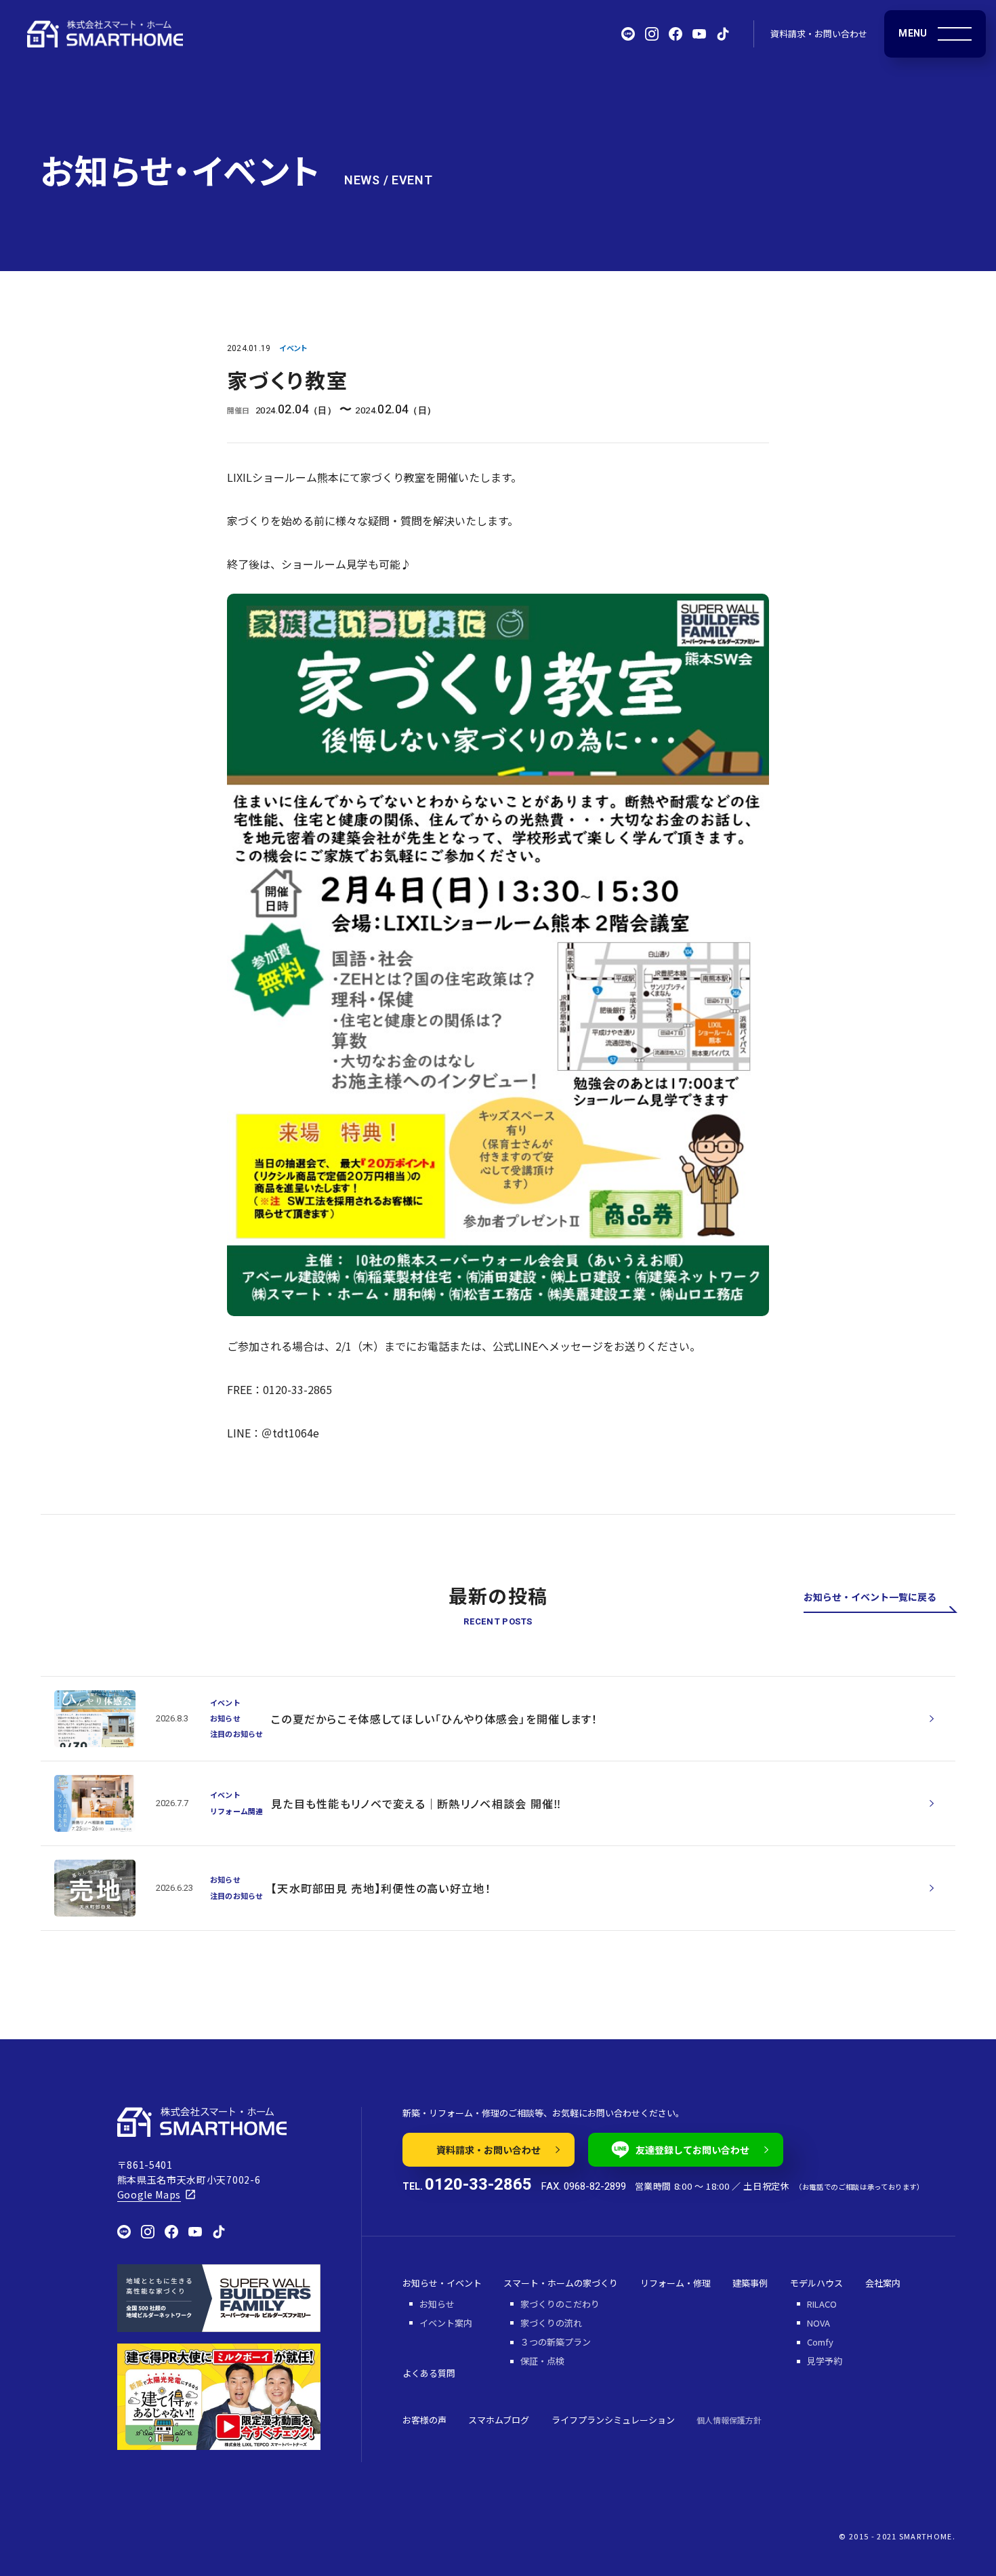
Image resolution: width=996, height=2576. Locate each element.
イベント (293, 348)
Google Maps (149, 2194)
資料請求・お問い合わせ (819, 34)
